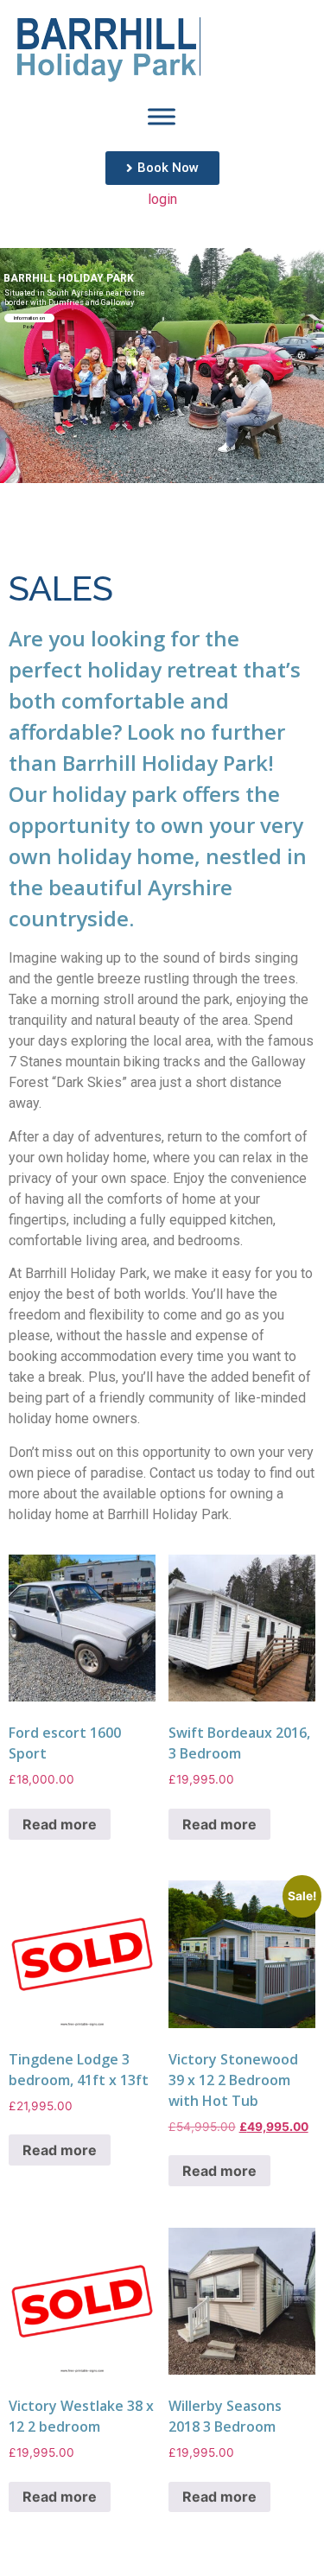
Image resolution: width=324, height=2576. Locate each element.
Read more (60, 1824)
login (162, 199)
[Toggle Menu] (162, 117)
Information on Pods (29, 319)
